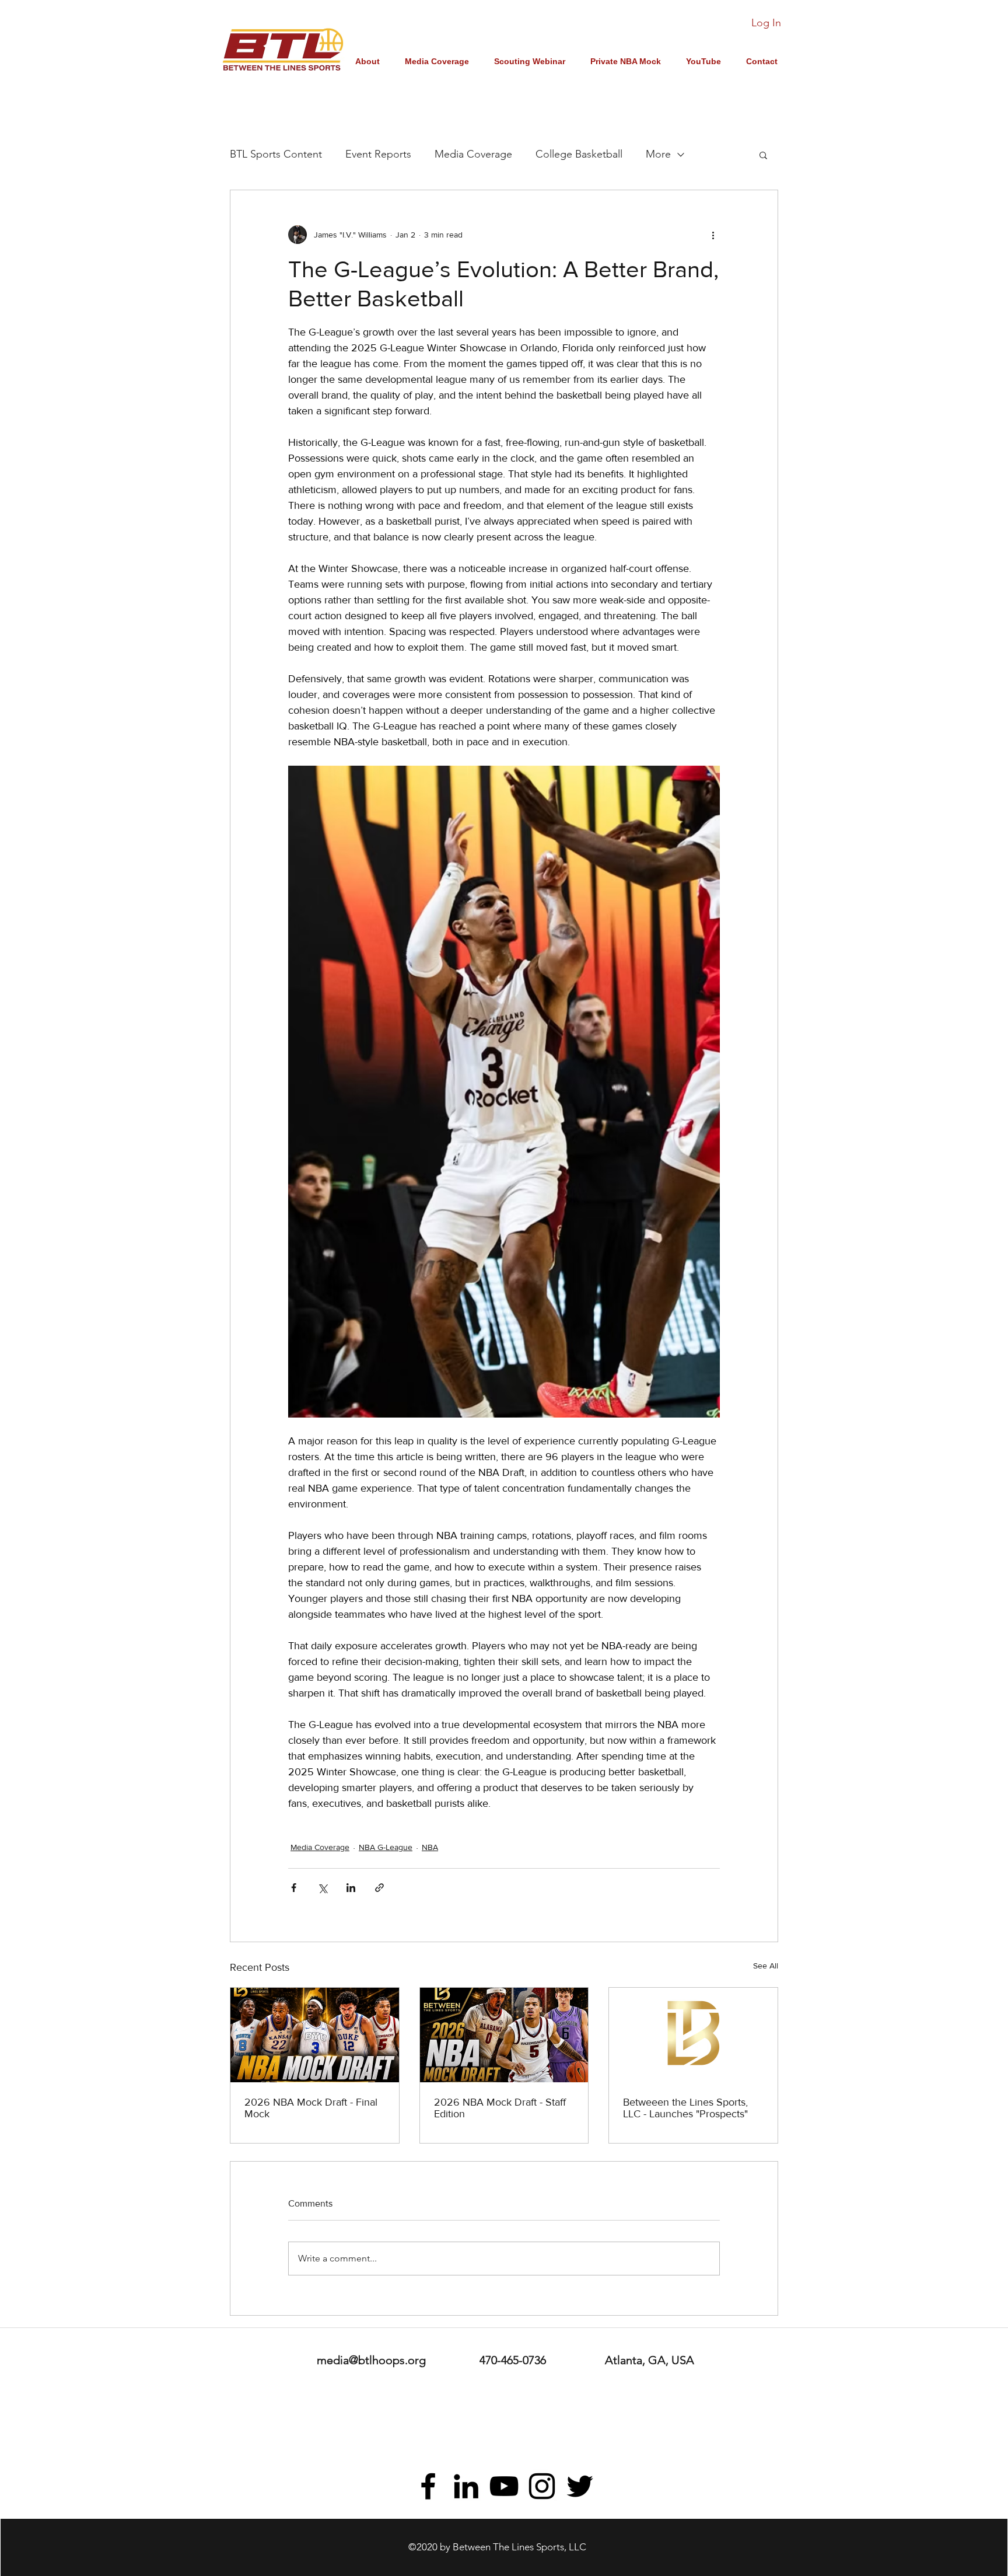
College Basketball (579, 154)
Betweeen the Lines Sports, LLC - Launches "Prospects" (685, 2108)
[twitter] (580, 2486)
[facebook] (428, 2486)
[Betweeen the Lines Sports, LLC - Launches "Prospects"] (693, 2035)
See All (766, 1966)
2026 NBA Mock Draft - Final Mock (311, 2108)
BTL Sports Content (276, 154)
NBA (430, 1847)
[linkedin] (466, 2486)
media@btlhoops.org (371, 2360)
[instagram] (542, 2486)
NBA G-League (386, 1847)
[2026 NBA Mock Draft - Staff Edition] (504, 2035)
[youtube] (504, 2486)
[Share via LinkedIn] (351, 1888)
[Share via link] (379, 1888)
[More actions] (713, 235)
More (658, 154)
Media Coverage (473, 154)
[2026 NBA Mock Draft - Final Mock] (315, 2035)
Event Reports (378, 154)
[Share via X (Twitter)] (322, 1888)
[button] (763, 155)
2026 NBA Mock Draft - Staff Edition (500, 2108)
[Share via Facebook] (294, 1888)
